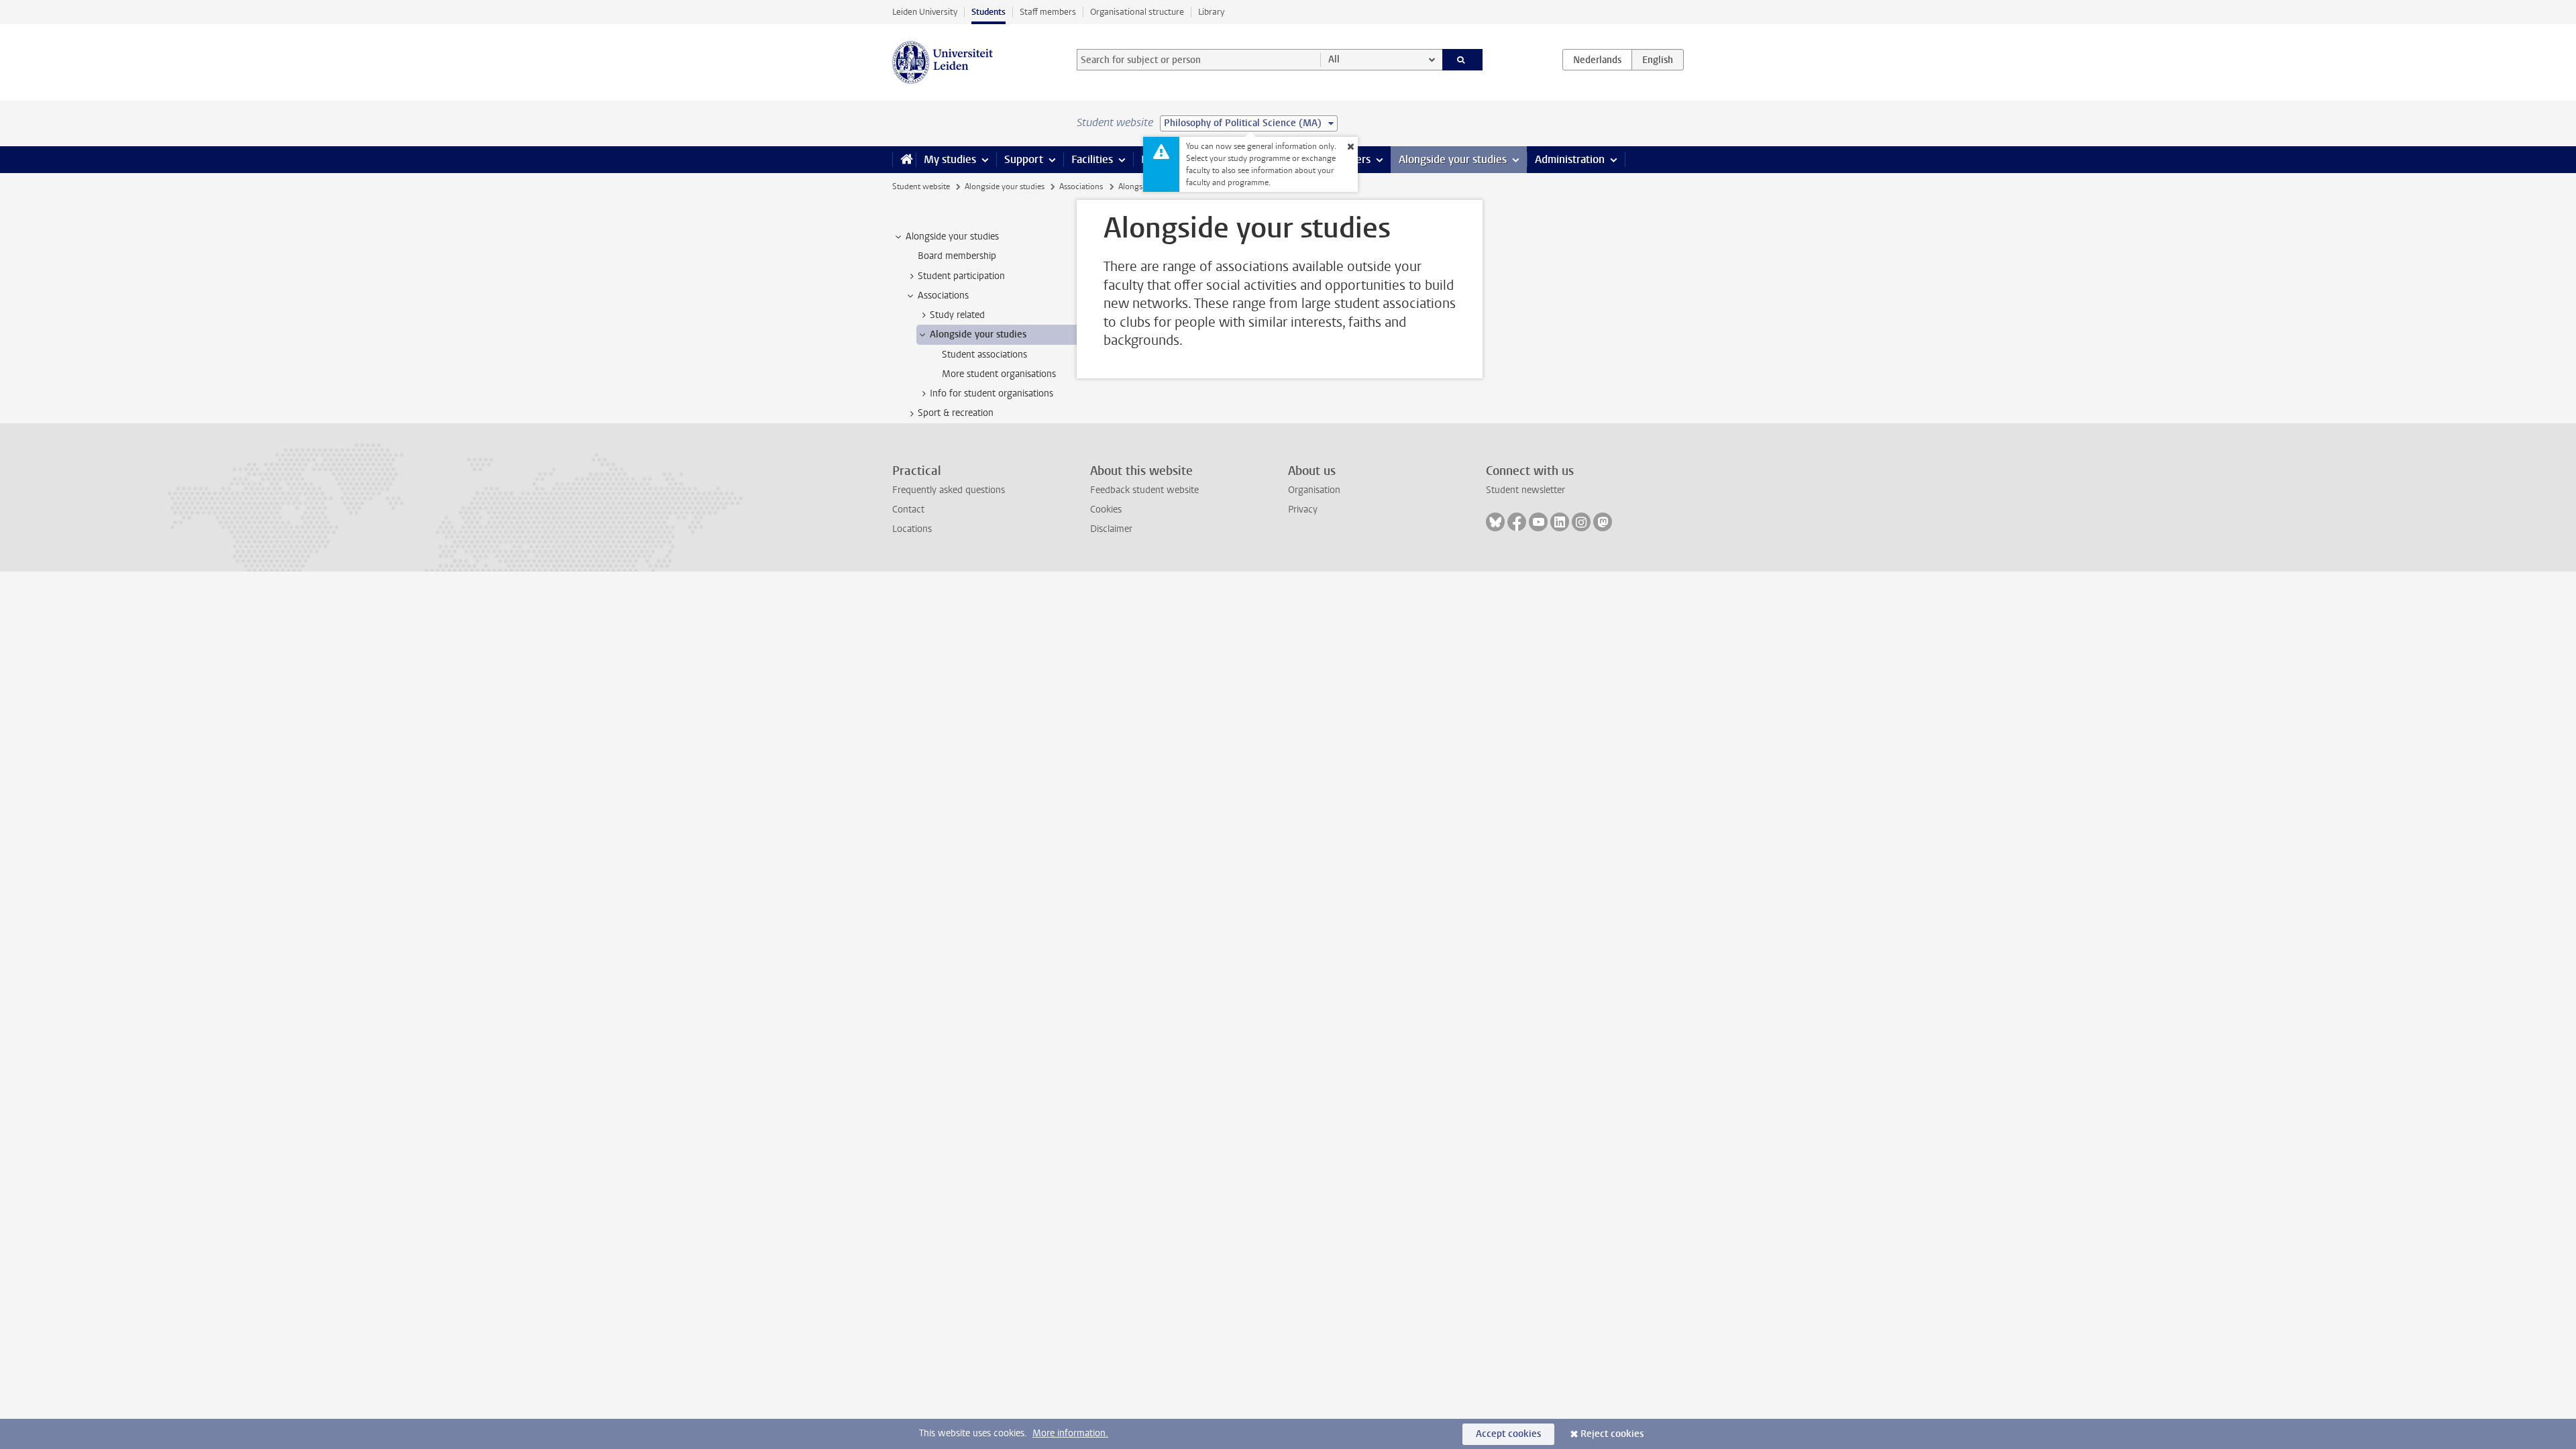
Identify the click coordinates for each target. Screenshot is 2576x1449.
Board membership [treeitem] (957, 256)
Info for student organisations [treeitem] (991, 393)
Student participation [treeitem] (961, 276)
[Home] (904, 160)
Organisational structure (1137, 12)
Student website (921, 186)
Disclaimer (1111, 529)
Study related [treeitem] (957, 315)
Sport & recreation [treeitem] (956, 413)
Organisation (1314, 490)
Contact (908, 509)
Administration (1570, 159)
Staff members (1048, 12)
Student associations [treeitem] (984, 355)
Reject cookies (1612, 1434)
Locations (912, 529)
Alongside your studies (1453, 159)
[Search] (1463, 60)
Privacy (1303, 509)
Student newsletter (1525, 490)
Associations (1081, 186)
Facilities (1092, 159)
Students (988, 12)
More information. (1070, 1433)
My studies (950, 159)
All (1334, 59)
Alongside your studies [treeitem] (952, 236)
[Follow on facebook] (1517, 522)
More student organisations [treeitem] (999, 374)
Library (1211, 12)
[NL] (1597, 60)
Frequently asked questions (949, 490)
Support (1024, 159)
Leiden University (925, 12)
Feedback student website (1144, 490)
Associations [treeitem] (943, 296)
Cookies (1106, 509)
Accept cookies (1508, 1434)
